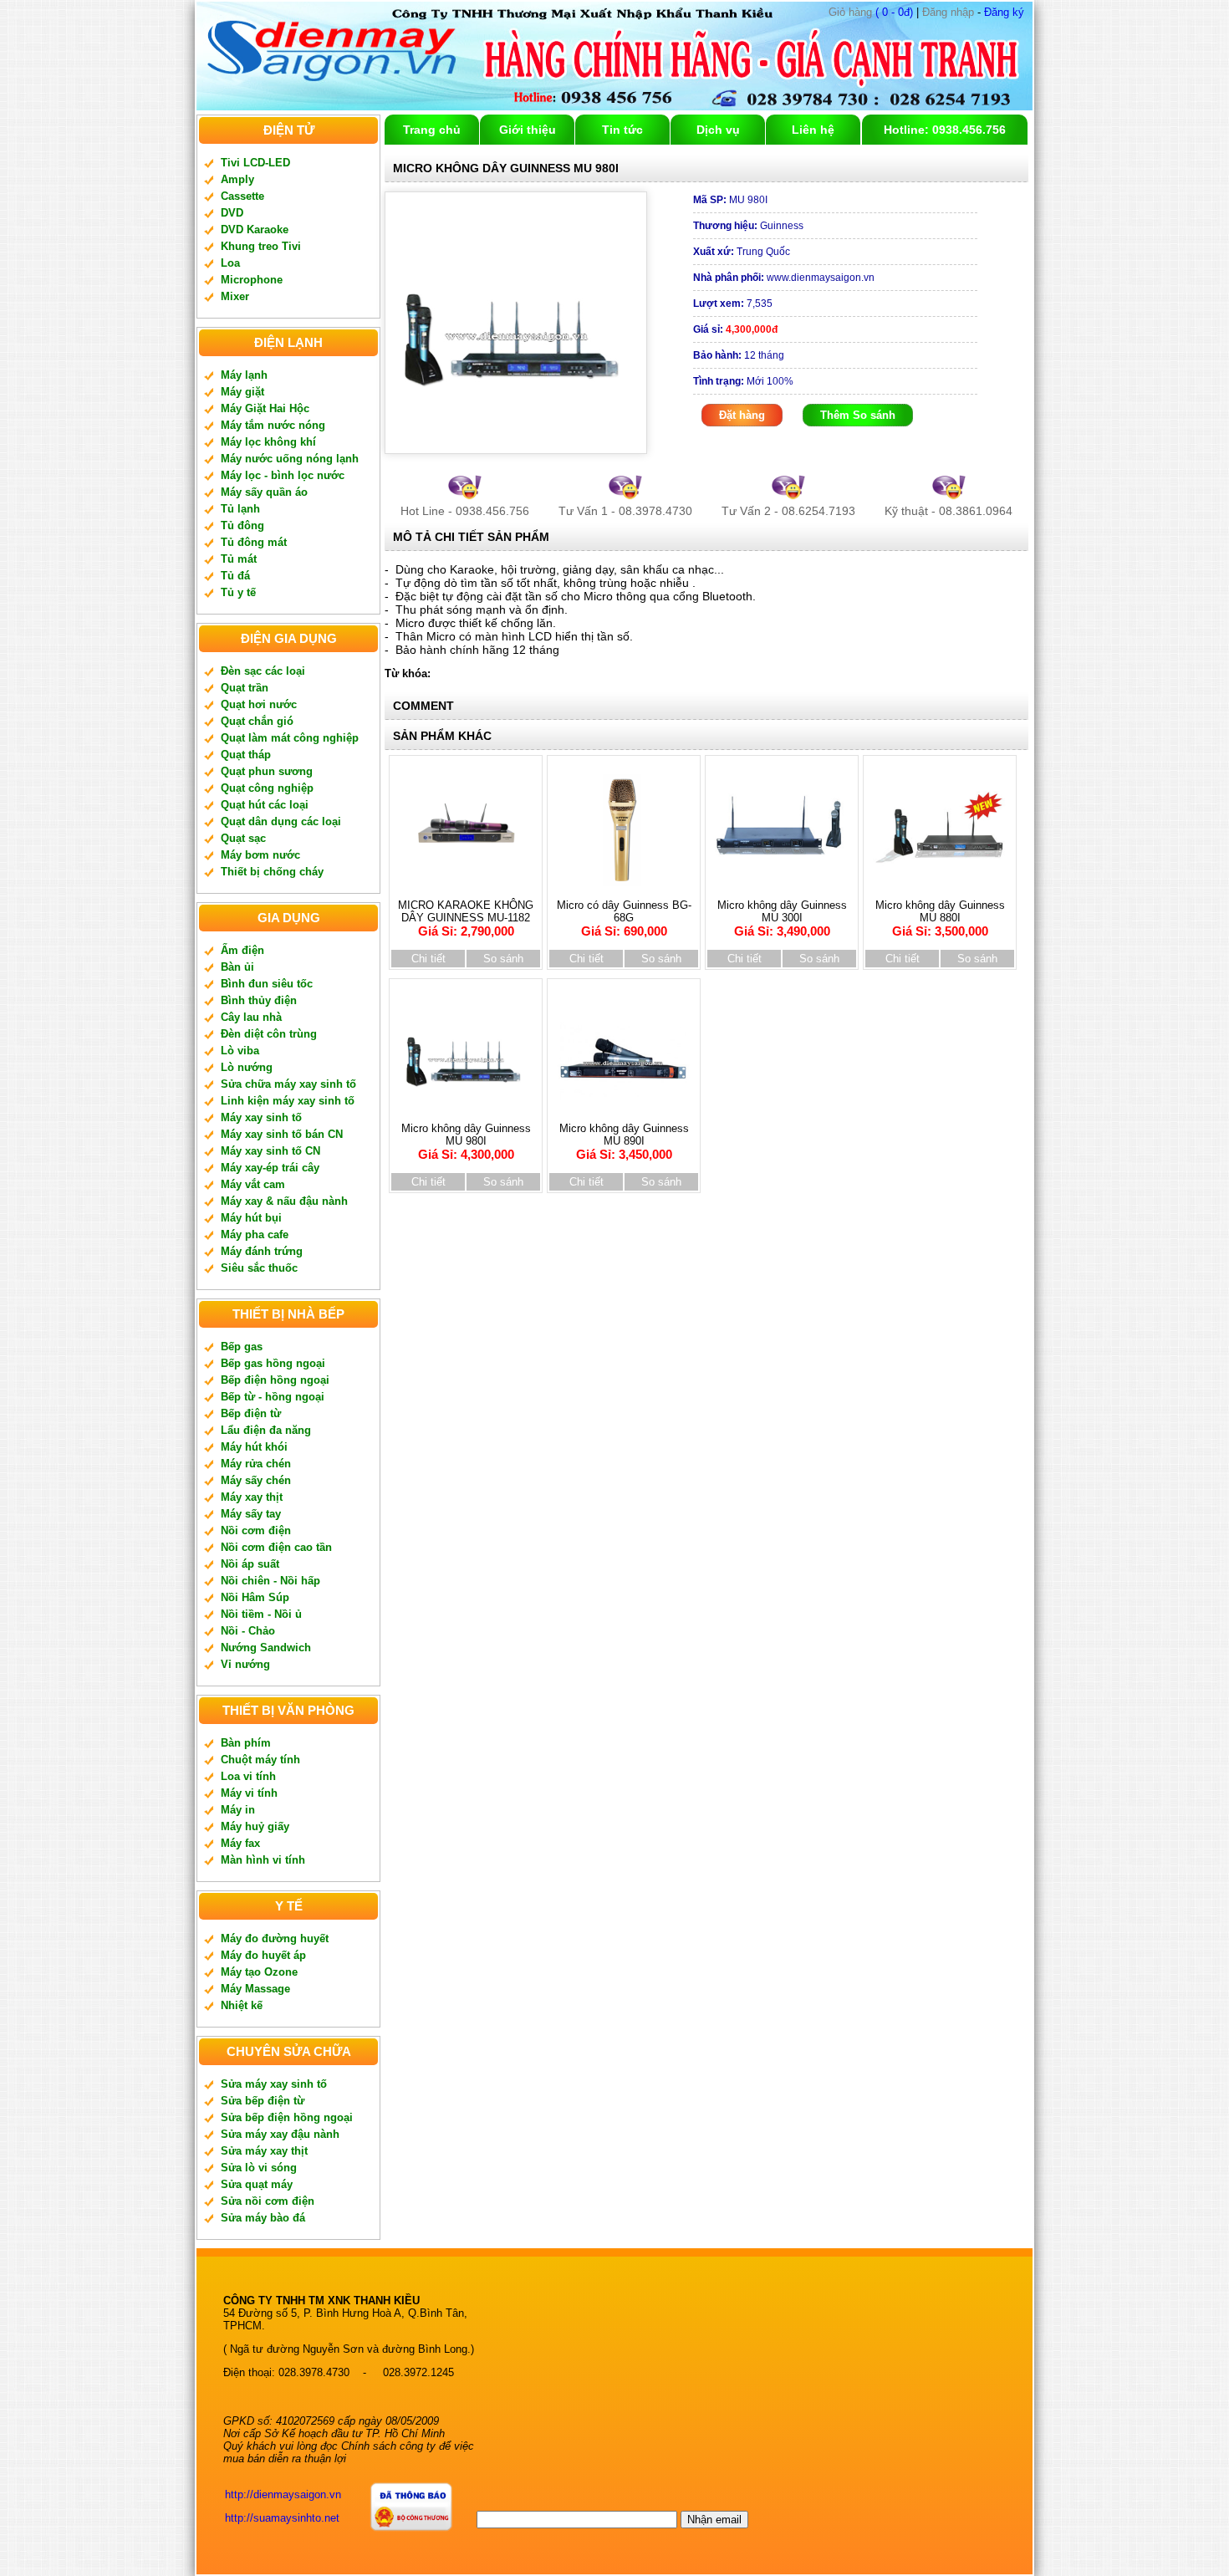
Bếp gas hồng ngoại (273, 1363)
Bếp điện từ (251, 1413)
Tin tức (622, 130)
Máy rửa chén (256, 1464)
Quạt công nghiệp (267, 788)
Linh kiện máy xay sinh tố (288, 1101)
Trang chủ (432, 130)
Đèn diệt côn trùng (269, 1034)
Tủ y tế (238, 592)
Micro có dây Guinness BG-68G (624, 918)
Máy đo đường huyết (275, 1938)
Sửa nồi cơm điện (268, 2201)
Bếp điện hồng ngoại (275, 1380)
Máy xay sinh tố (261, 1117)
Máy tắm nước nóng (273, 425)
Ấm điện (242, 950)
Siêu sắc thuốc (259, 1268)
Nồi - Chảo (248, 1631)
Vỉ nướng (245, 1664)
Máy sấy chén (256, 1480)
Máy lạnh (244, 375)
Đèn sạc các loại (263, 671)
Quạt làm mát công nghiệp (290, 738)
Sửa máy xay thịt (264, 2151)
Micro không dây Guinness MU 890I (624, 1142)
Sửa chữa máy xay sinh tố (288, 1084)
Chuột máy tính (260, 1760)
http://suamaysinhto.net (282, 2518)
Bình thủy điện (259, 1000)
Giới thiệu (528, 130)
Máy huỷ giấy (255, 1826)
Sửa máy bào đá (263, 2218)
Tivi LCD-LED (255, 163)
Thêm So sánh (858, 415)
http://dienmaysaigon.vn (283, 2494)
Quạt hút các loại (265, 805)
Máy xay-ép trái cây (270, 1168)
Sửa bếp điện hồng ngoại (287, 2117)
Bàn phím (246, 1743)
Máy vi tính (249, 1793)
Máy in (238, 1810)
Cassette (242, 196)
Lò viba (240, 1051)
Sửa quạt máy (257, 2184)
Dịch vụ (718, 130)
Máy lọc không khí (268, 442)
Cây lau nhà (251, 1017)
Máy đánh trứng (262, 1251)
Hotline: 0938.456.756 (945, 130)
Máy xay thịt (252, 1497)
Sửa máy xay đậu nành (280, 2134)
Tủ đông (242, 525)
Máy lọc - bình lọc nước (283, 475)
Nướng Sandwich (266, 1648)
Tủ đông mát (254, 542)
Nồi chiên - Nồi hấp (270, 1581)
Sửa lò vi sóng (259, 2168)
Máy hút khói (254, 1447)
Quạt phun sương (267, 771)
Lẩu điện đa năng (266, 1430)
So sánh (503, 959)
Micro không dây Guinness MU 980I (466, 1142)
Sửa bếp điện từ (263, 2101)
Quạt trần (245, 688)
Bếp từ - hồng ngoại (273, 1397)
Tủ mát (239, 559)
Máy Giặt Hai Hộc (265, 408)
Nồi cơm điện (256, 1530)
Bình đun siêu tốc (267, 984)
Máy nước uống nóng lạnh (290, 459)
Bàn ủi (237, 967)
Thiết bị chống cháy (272, 872)
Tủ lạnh (240, 509)
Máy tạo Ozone (259, 1972)
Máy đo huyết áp (263, 1955)
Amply (237, 179)
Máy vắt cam (253, 1184)
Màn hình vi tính (263, 1860)
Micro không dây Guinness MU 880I (940, 918)
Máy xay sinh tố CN (270, 1151)
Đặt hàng (742, 415)
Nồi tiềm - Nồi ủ (261, 1614)
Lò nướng (247, 1067)
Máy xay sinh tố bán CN (282, 1134)
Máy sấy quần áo (264, 492)
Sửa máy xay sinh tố (274, 2084)
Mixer (235, 296)
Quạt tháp (246, 755)
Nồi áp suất (250, 1564)
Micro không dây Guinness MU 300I (782, 918)
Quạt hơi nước (259, 704)
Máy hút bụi (251, 1218)
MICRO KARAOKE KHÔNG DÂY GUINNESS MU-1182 (466, 918)
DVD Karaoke (255, 230)
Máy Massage (255, 1989)
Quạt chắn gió (257, 721)
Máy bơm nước (260, 855)
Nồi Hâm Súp (255, 1597)
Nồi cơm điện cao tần (276, 1547)
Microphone (252, 280)
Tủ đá (235, 576)
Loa (230, 263)
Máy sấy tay (251, 1514)
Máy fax (240, 1843)
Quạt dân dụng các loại (281, 821)
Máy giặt (242, 392)
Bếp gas (242, 1347)
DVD (232, 213)
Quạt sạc (243, 838)
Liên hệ (813, 130)
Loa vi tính (248, 1776)
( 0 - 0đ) (871, 12)
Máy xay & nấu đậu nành (284, 1201)
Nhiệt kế (242, 2005)
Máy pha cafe (255, 1234)
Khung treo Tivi (261, 246)
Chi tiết (428, 959)
